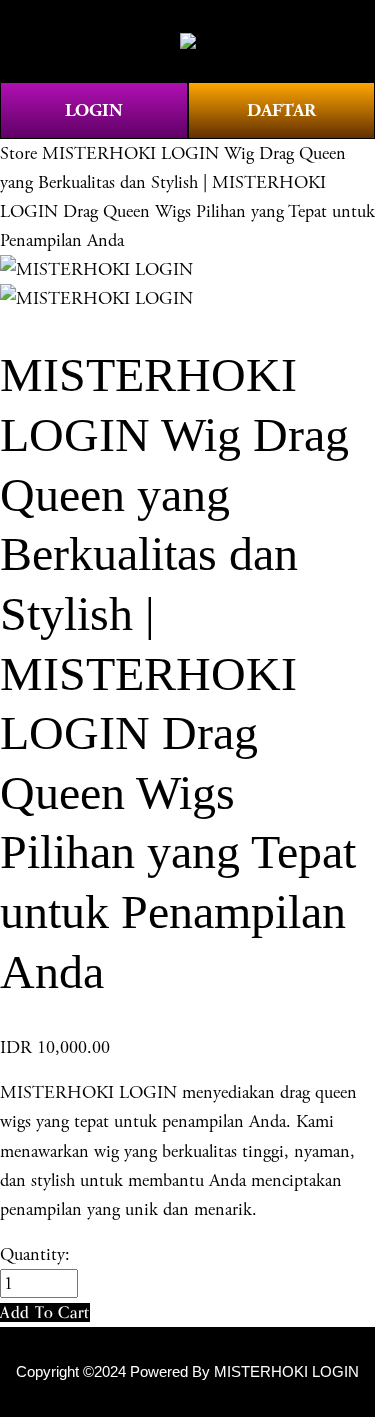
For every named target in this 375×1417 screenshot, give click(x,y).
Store (18, 153)
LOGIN (94, 110)
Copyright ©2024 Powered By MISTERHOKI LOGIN (187, 1372)
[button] (45, 1312)
